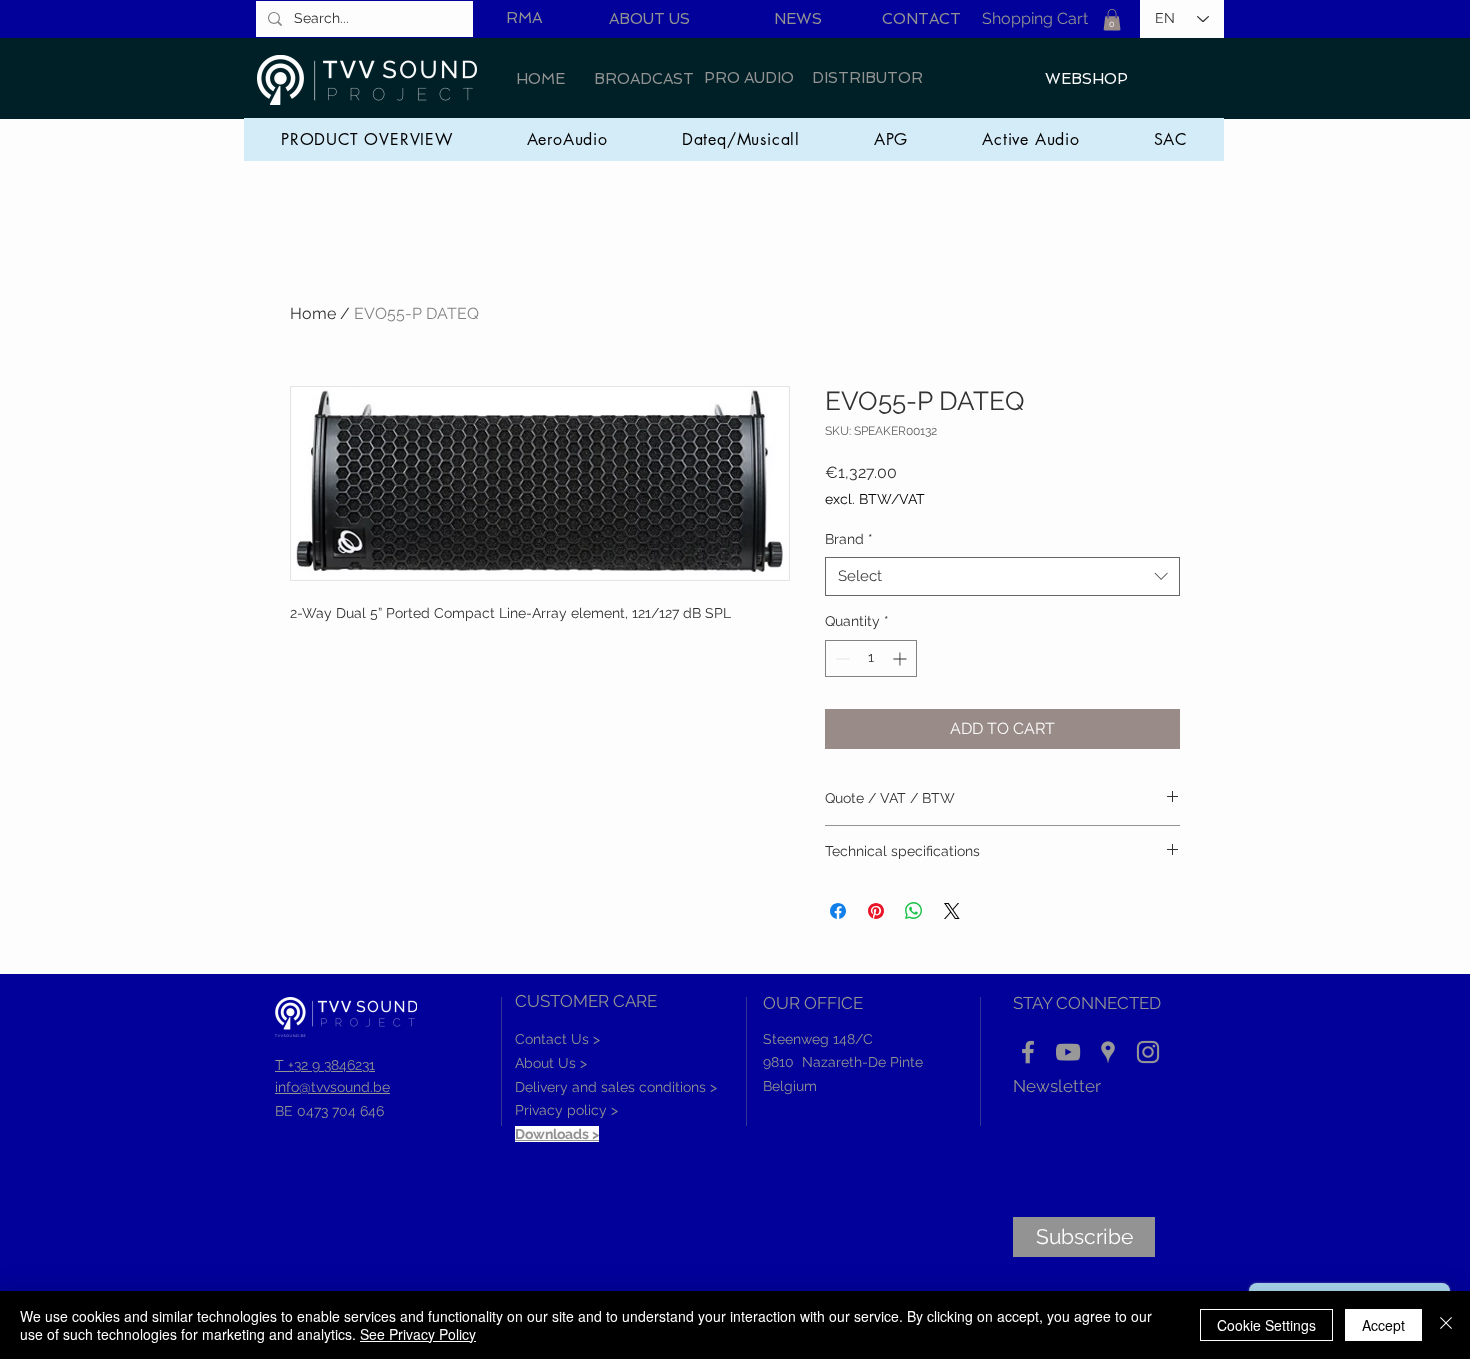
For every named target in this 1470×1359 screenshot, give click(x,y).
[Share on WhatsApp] (914, 911)
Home (313, 313)
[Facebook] (1028, 1052)
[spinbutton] (871, 658)
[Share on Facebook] (838, 911)
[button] (1112, 20)
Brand (849, 539)
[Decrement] (840, 658)
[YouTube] (1068, 1052)
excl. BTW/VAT (875, 499)
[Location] (1108, 1052)
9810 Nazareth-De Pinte (843, 1062)
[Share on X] (952, 911)
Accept (1383, 1325)
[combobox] (1002, 576)
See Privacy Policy (418, 1334)
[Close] (1446, 1325)
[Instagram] (1148, 1052)
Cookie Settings (1266, 1325)
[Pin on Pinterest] (876, 911)
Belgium (790, 1086)
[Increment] (901, 658)
